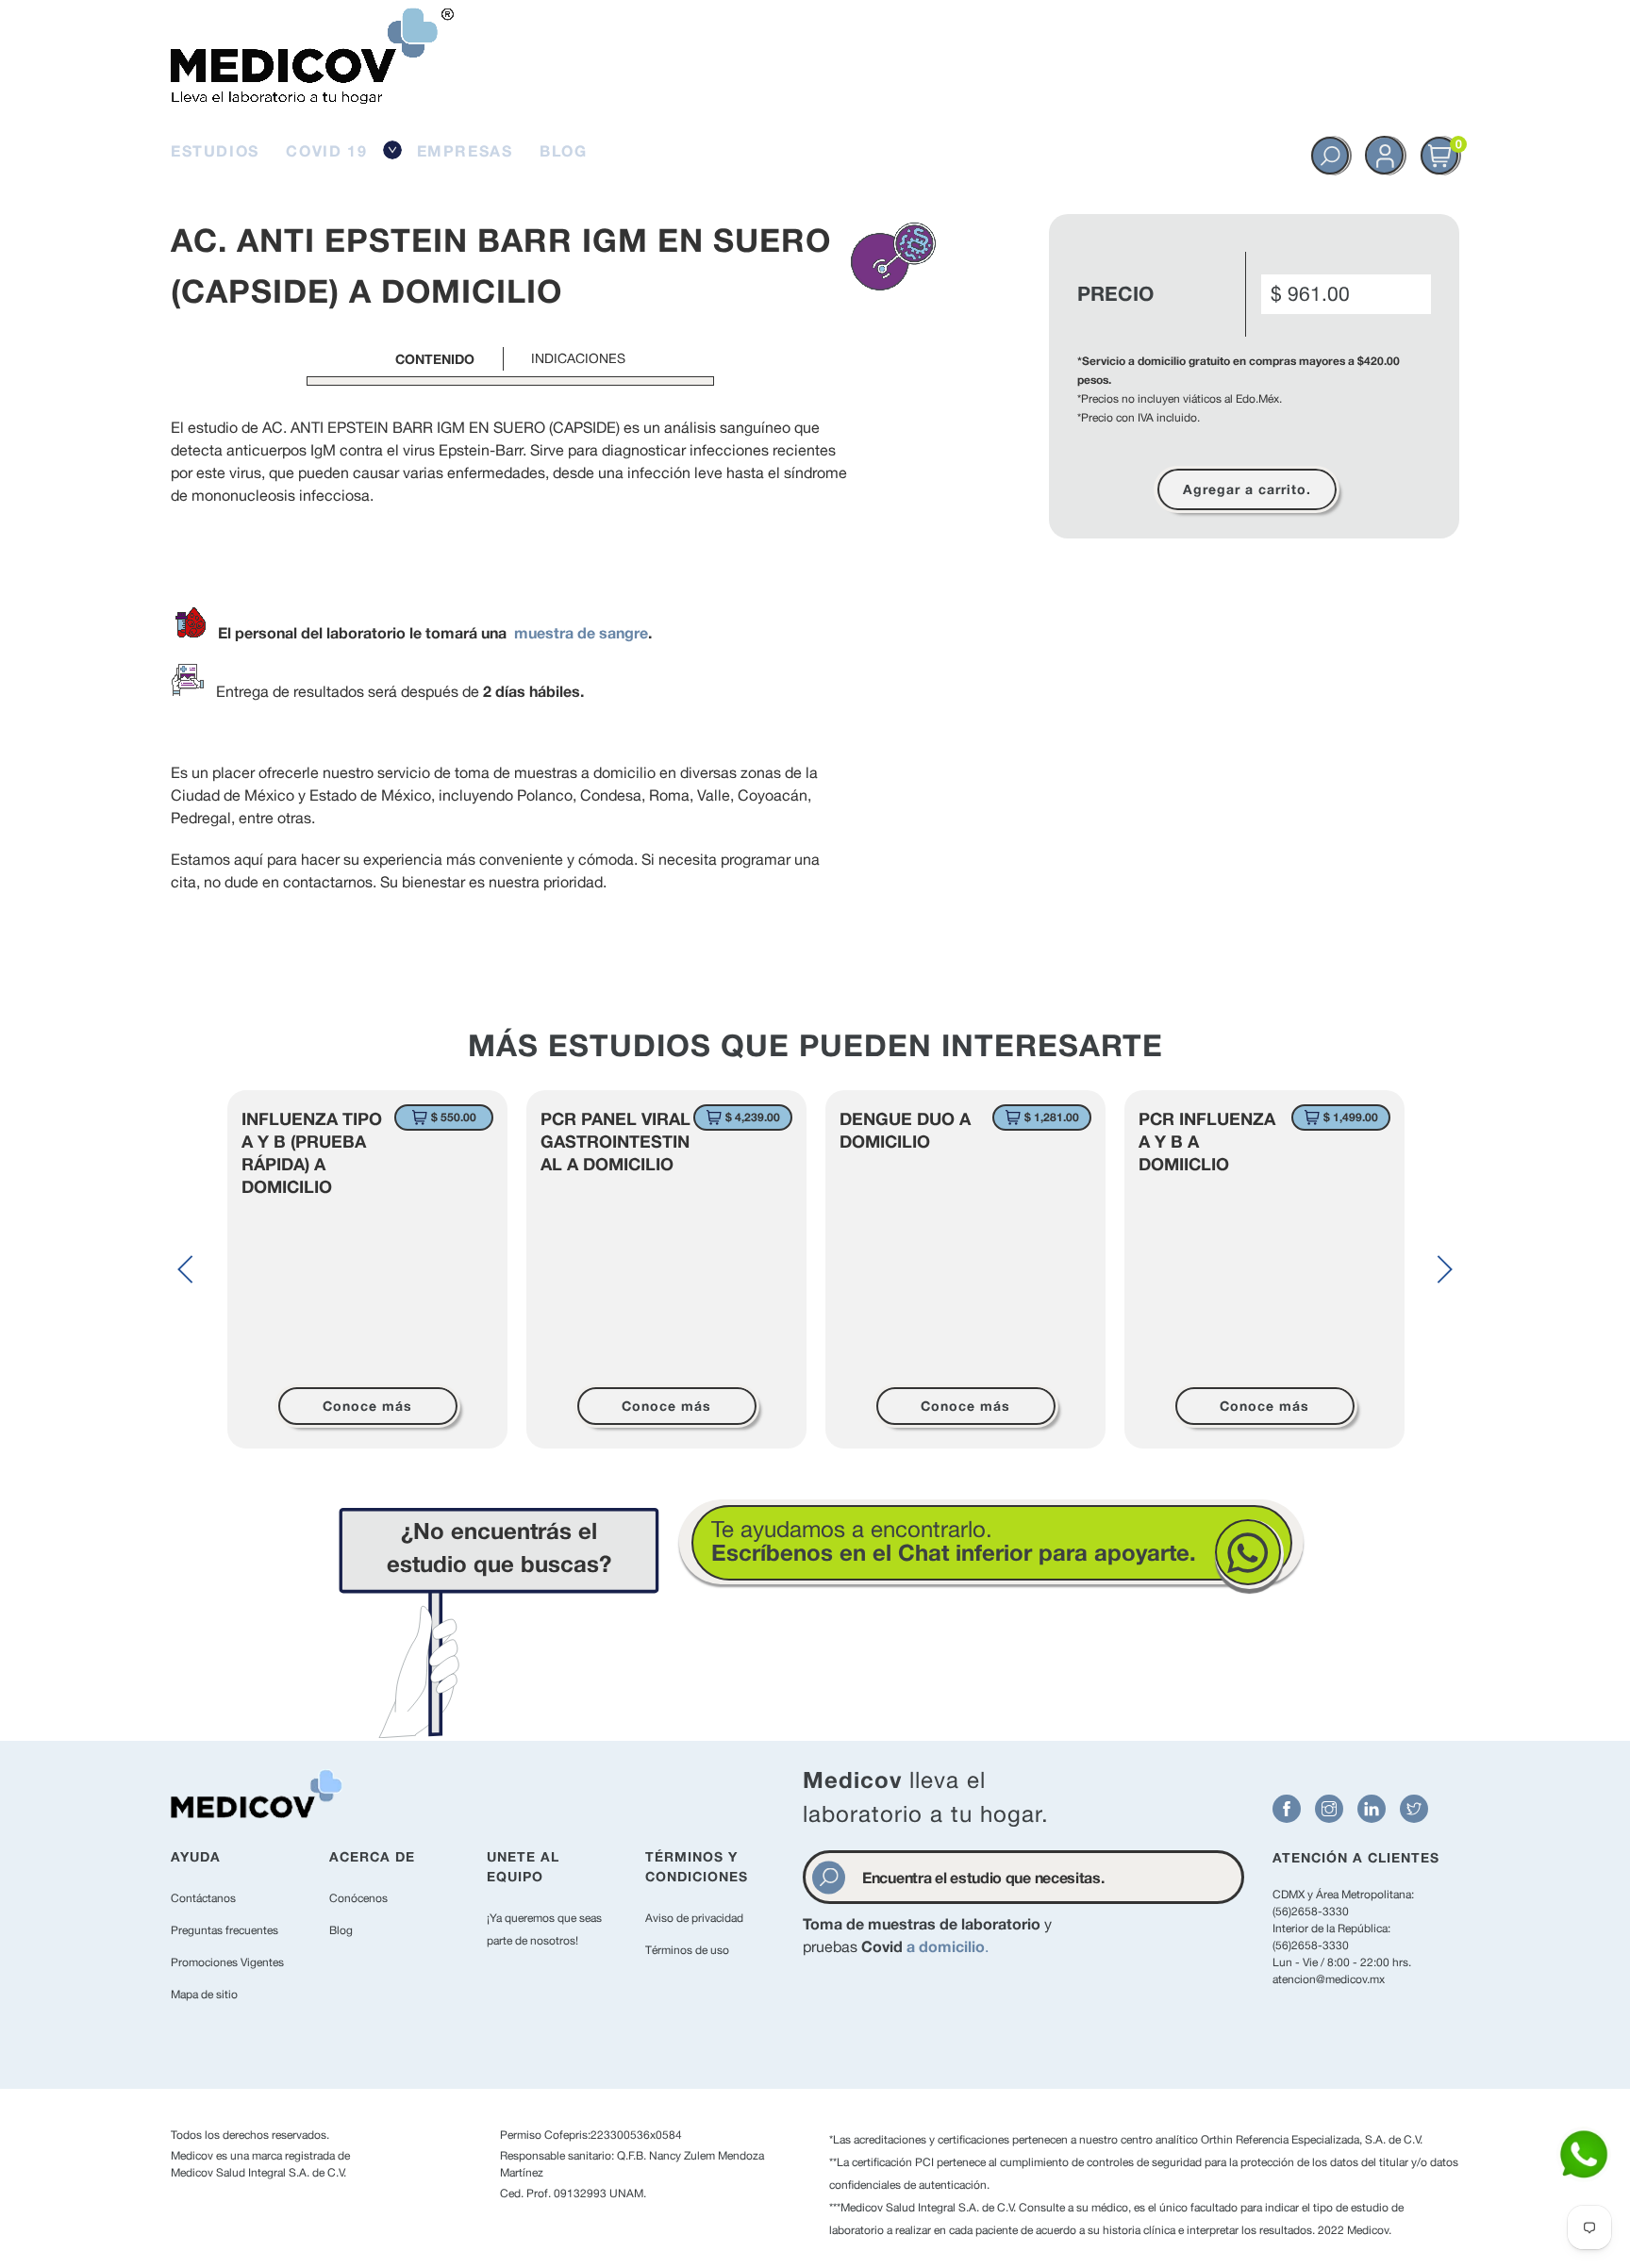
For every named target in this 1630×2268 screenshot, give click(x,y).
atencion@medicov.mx (1329, 1979)
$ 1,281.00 (1052, 1117)
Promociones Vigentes (227, 1962)
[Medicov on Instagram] (1329, 1809)
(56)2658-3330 (1311, 1912)
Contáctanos (203, 1898)
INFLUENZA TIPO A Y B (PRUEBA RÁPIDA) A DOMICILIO (312, 1152)
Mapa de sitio (204, 1995)
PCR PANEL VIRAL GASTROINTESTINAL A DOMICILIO (615, 1141)
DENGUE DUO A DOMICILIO (905, 1130)
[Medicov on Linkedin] (1372, 1809)
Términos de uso (687, 1950)
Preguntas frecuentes (225, 1930)
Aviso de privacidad (694, 1918)
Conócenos (358, 1898)
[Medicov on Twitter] (1414, 1809)
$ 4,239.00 (753, 1117)
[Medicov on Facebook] (1287, 1809)
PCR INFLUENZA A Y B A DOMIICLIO (1207, 1141)
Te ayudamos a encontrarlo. (954, 1540)
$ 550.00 (454, 1117)
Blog (341, 1930)
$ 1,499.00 (1351, 1117)
